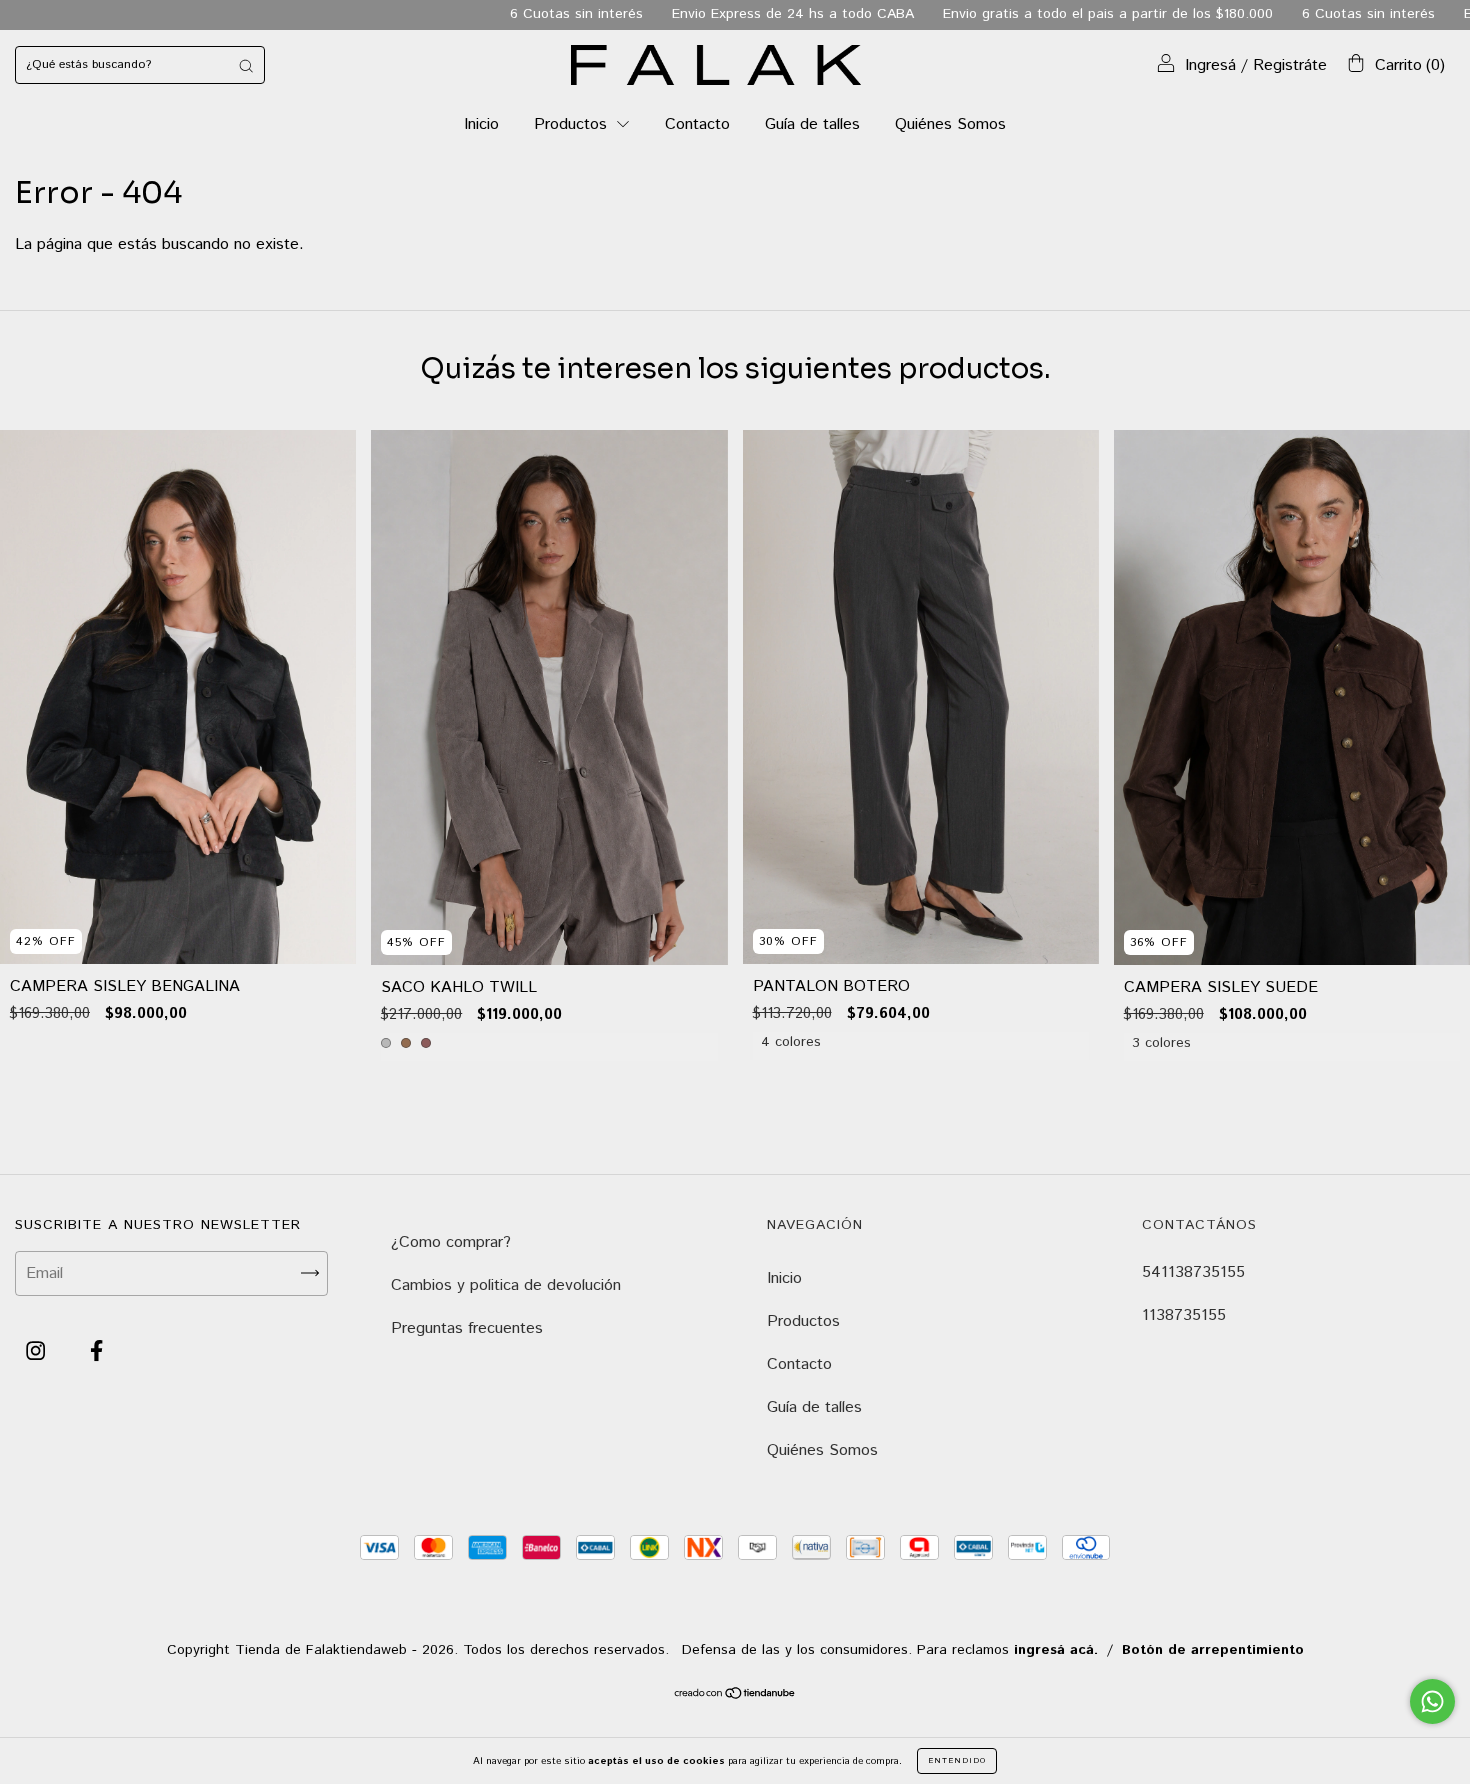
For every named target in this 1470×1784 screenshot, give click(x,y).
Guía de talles (812, 124)
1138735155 (1184, 1315)
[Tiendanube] (735, 1695)
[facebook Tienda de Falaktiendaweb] (96, 1351)
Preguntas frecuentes (467, 1328)
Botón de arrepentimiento (1213, 1650)
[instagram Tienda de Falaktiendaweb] (38, 1351)
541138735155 (1193, 1272)
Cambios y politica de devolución (506, 1285)
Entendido (957, 1760)
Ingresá (1210, 65)
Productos (573, 124)
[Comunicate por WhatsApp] (1432, 1701)
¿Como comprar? (451, 1242)
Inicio (481, 124)
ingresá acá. (1056, 1650)
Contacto (697, 124)
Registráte (1290, 65)
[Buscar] (246, 65)
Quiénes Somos (950, 124)
